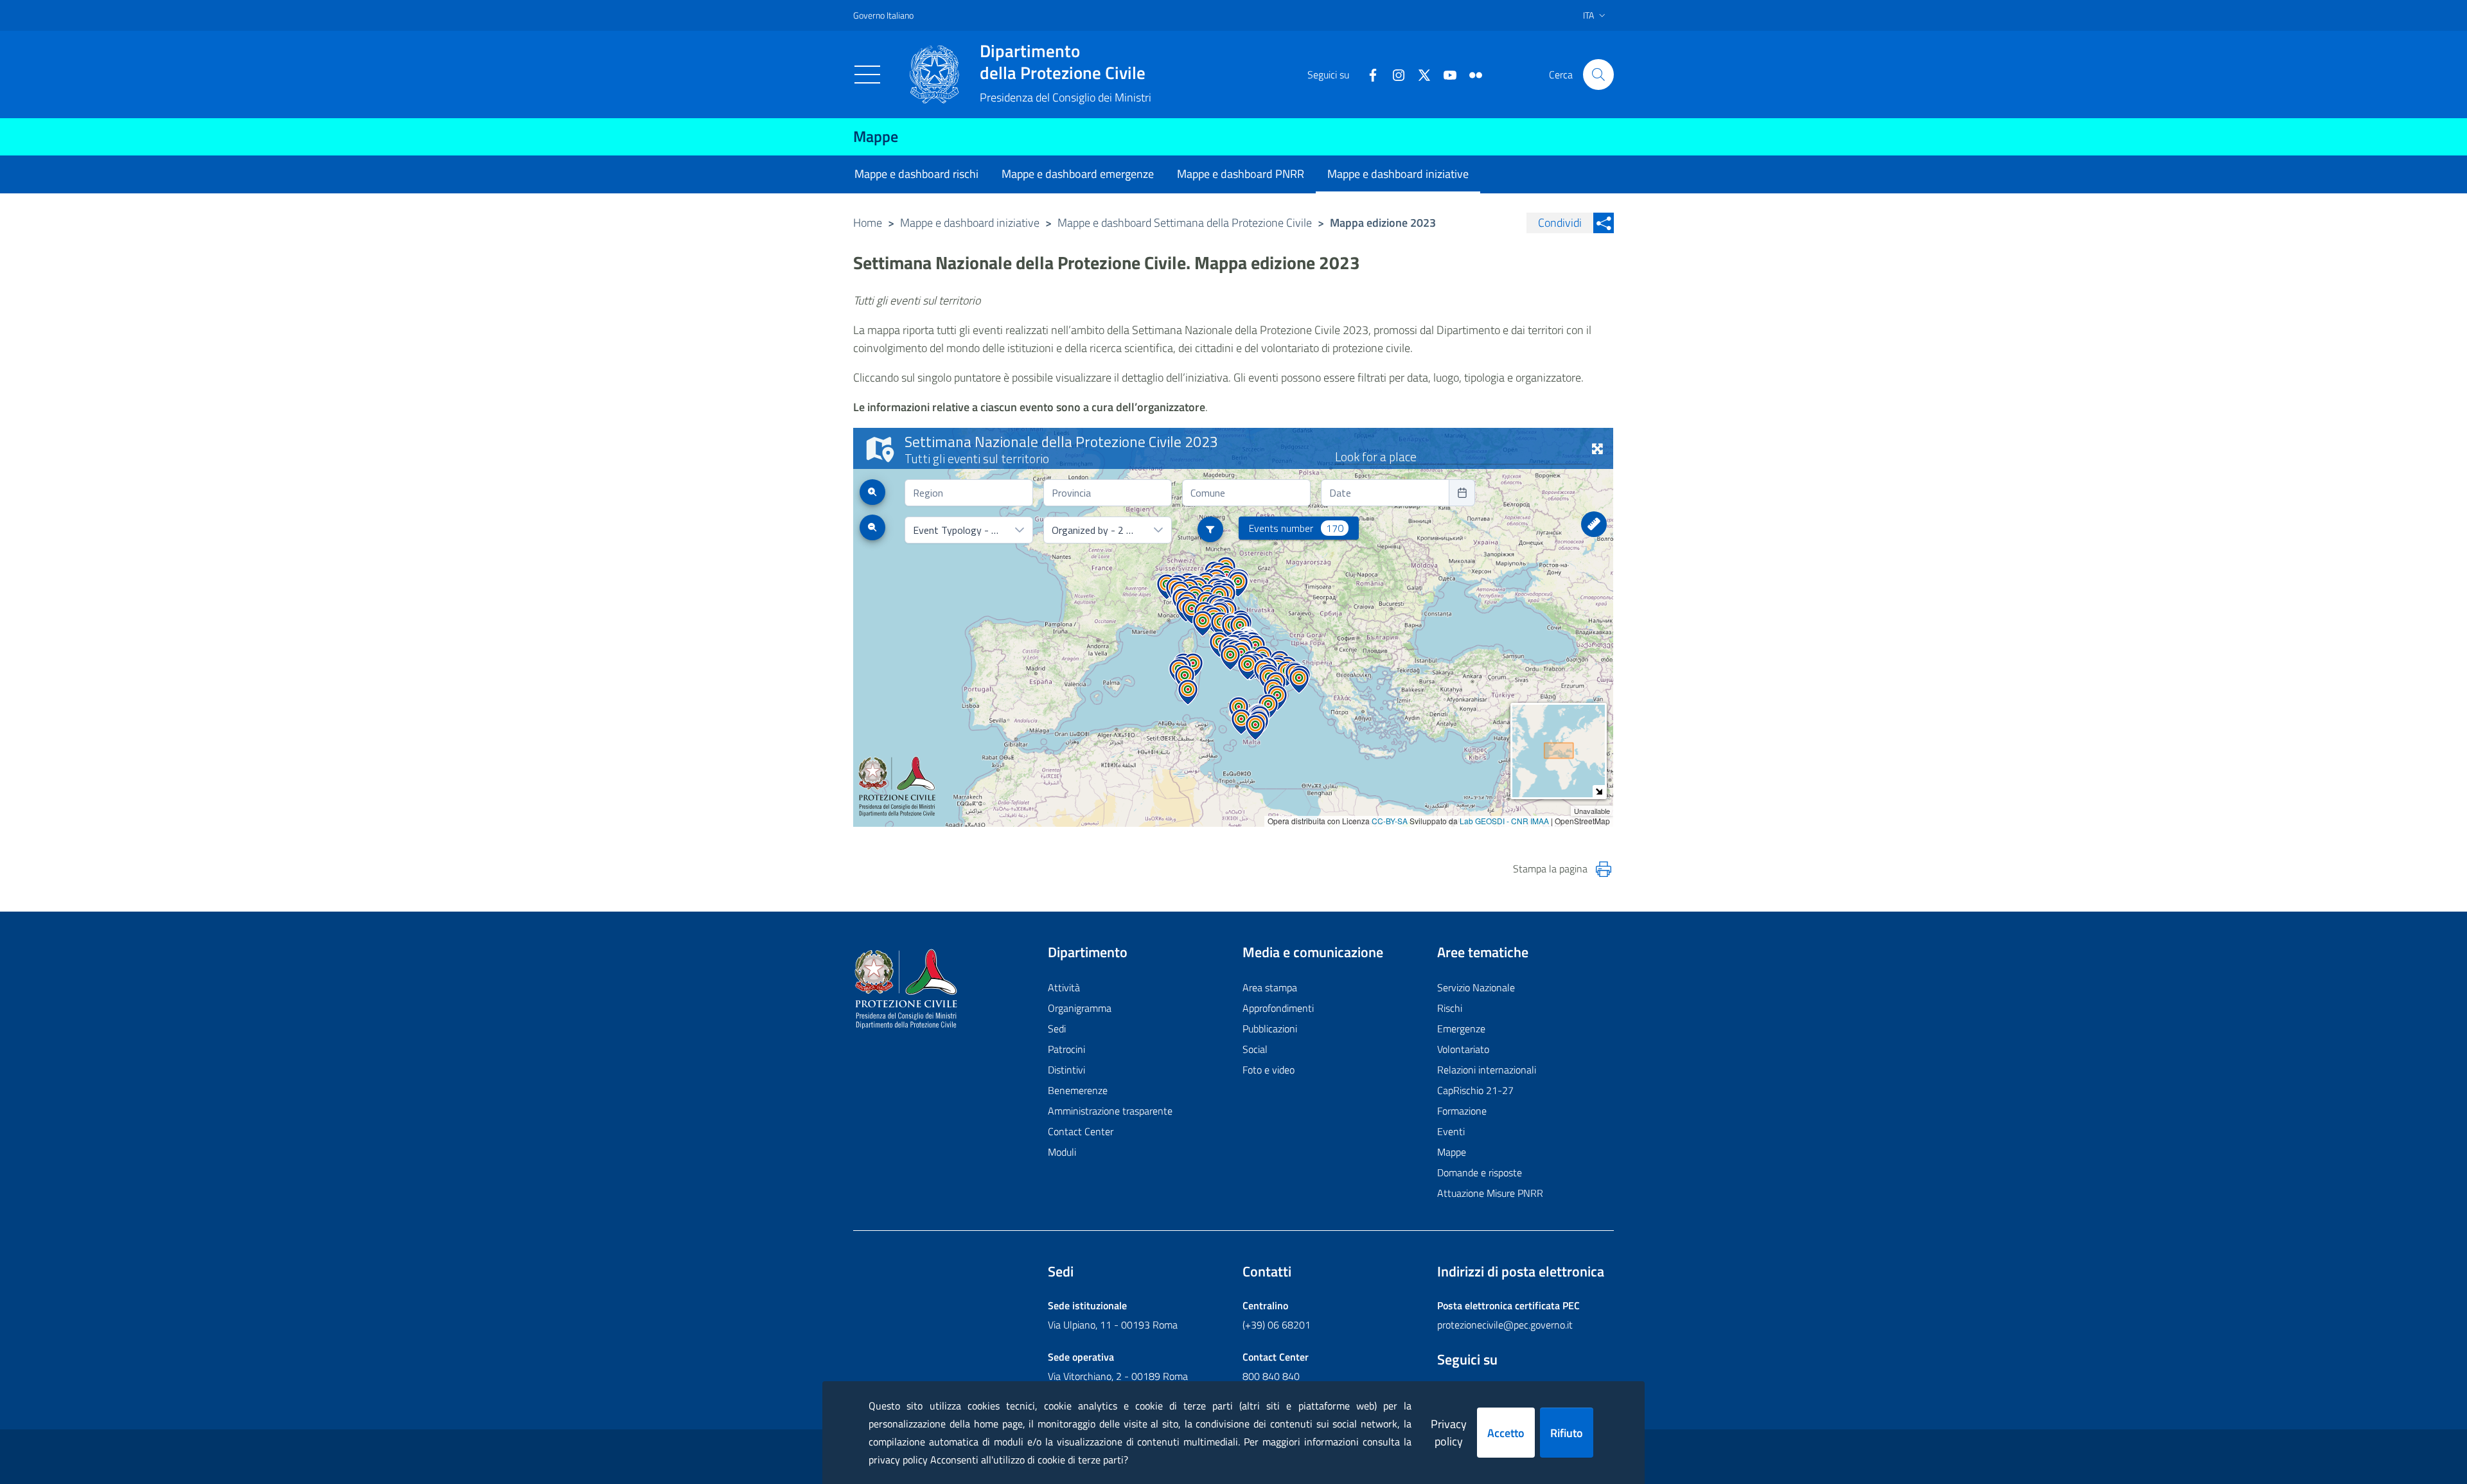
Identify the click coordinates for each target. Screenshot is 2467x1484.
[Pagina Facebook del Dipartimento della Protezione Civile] (1368, 74)
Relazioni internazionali (1487, 1070)
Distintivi (1066, 1070)
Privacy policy (1449, 1433)
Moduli (1062, 1152)
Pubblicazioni (1270, 1029)
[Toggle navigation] (867, 75)
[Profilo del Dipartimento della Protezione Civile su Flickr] (1471, 74)
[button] (1598, 75)
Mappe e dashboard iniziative (970, 223)
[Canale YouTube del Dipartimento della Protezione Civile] (1445, 74)
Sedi (1057, 1029)
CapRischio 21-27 (1475, 1090)
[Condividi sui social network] (1604, 223)
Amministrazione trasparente (1110, 1111)
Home (868, 223)
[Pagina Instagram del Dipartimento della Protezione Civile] (1393, 74)
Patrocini (1066, 1049)
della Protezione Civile (1063, 62)
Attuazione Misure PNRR (1490, 1193)
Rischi (1450, 1008)
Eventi (1451, 1131)
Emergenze (1461, 1029)
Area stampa (1270, 987)
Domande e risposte (1480, 1172)
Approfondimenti (1278, 1008)
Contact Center (1081, 1131)
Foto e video (1269, 1070)
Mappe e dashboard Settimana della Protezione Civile (1185, 223)
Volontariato (1463, 1049)
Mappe (876, 136)
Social (1255, 1049)
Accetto (1506, 1433)
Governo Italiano (883, 15)
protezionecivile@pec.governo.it (1505, 1325)
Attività (1064, 987)
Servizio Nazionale (1476, 987)
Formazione (1462, 1111)
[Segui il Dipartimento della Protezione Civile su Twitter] (1419, 74)
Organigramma (1080, 1008)
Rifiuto (1567, 1433)
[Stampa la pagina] (1604, 869)
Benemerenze (1078, 1090)
